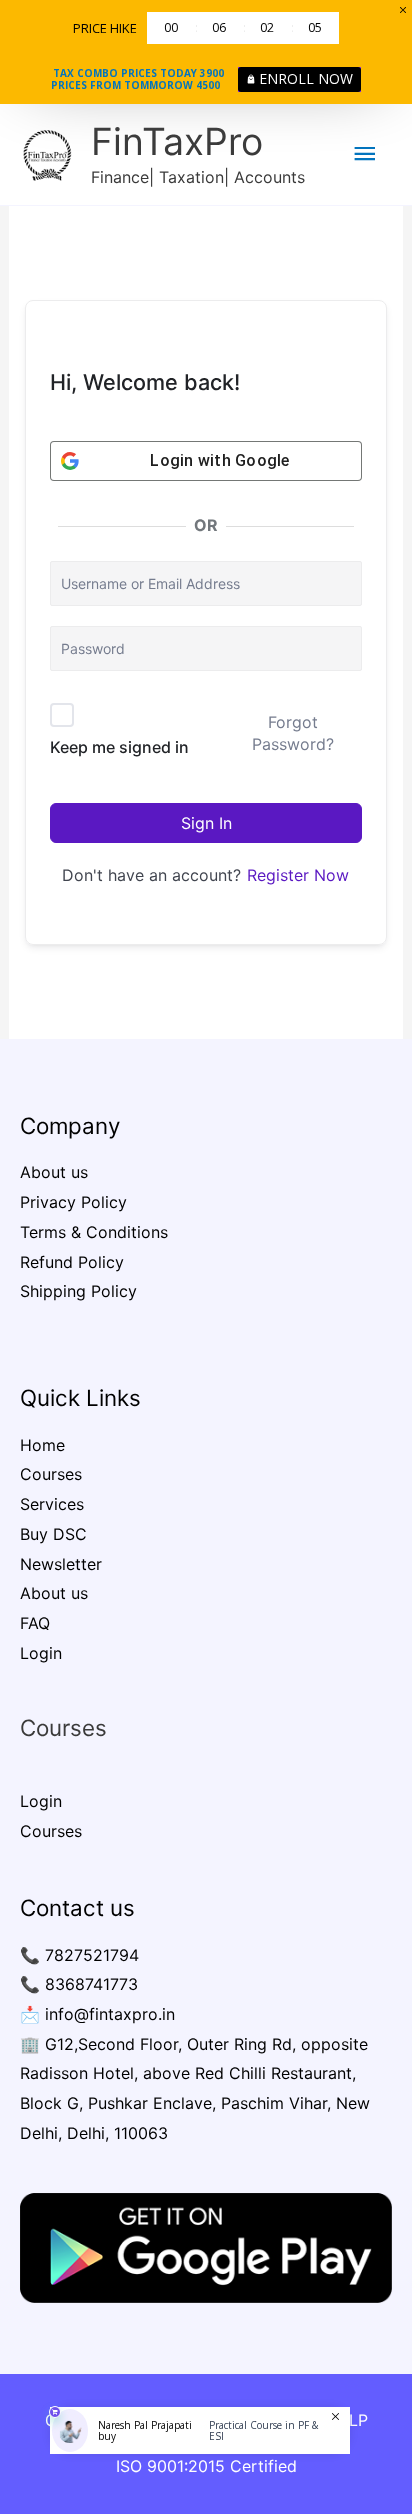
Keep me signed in (119, 747)
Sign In (206, 823)
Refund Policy (72, 1262)
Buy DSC (53, 1534)
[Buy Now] (200, 2466)
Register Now (298, 875)
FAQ (35, 1623)
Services (52, 1504)
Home (42, 1445)
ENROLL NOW (306, 78)
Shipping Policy (78, 1291)
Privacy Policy (73, 1202)
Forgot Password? (293, 733)
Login (41, 1653)
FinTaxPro (177, 141)
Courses (51, 1474)
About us (54, 1172)
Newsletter (61, 1564)
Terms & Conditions (94, 1232)
